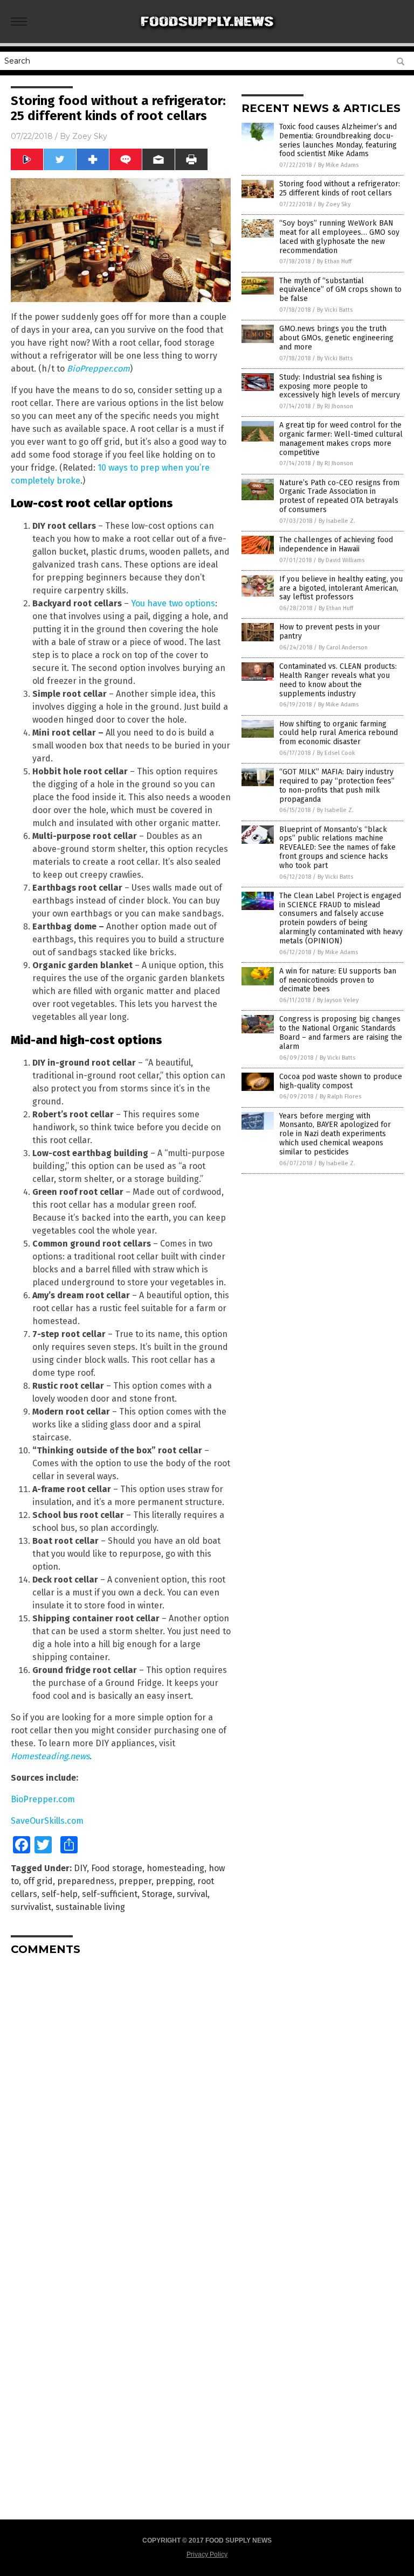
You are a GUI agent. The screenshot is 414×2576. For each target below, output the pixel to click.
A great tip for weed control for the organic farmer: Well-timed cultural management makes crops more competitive (341, 439)
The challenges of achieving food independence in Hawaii (336, 544)
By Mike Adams (338, 165)
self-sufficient (110, 1894)
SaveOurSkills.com (47, 1821)
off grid (38, 1881)
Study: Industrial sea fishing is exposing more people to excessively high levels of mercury (340, 386)
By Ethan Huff (334, 261)
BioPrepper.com (98, 369)
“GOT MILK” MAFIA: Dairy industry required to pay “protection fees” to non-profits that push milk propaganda (337, 785)
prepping (174, 1881)
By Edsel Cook (336, 753)
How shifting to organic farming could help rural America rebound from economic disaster (339, 733)
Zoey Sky (90, 136)
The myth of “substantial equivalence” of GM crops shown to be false (340, 290)
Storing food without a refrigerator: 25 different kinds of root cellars (340, 188)
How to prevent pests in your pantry (330, 632)
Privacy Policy (207, 2554)
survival (192, 1894)
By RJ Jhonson (335, 406)
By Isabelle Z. (337, 521)
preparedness (86, 1881)
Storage (157, 1894)
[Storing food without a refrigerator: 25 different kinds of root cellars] (207, 36)
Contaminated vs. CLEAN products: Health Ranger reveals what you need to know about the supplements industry (338, 680)
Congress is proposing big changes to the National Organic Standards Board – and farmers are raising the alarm (341, 1032)
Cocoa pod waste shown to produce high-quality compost (341, 1081)
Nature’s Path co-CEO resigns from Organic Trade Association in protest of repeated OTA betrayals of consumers (339, 496)
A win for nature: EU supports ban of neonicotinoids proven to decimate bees (338, 980)
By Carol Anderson (343, 647)
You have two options (173, 603)
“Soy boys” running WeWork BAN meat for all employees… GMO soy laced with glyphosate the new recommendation (339, 237)
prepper (135, 1881)
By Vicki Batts (335, 310)
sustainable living (90, 1907)
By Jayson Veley (338, 1000)
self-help (60, 1894)
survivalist (31, 1907)
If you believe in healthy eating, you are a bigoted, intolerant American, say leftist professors (341, 588)
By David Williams (341, 560)
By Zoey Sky (334, 204)
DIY (80, 1868)
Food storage (117, 1868)
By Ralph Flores (340, 1097)
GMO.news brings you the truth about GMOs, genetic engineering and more (336, 338)
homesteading (175, 1868)
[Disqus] (121, 2098)
